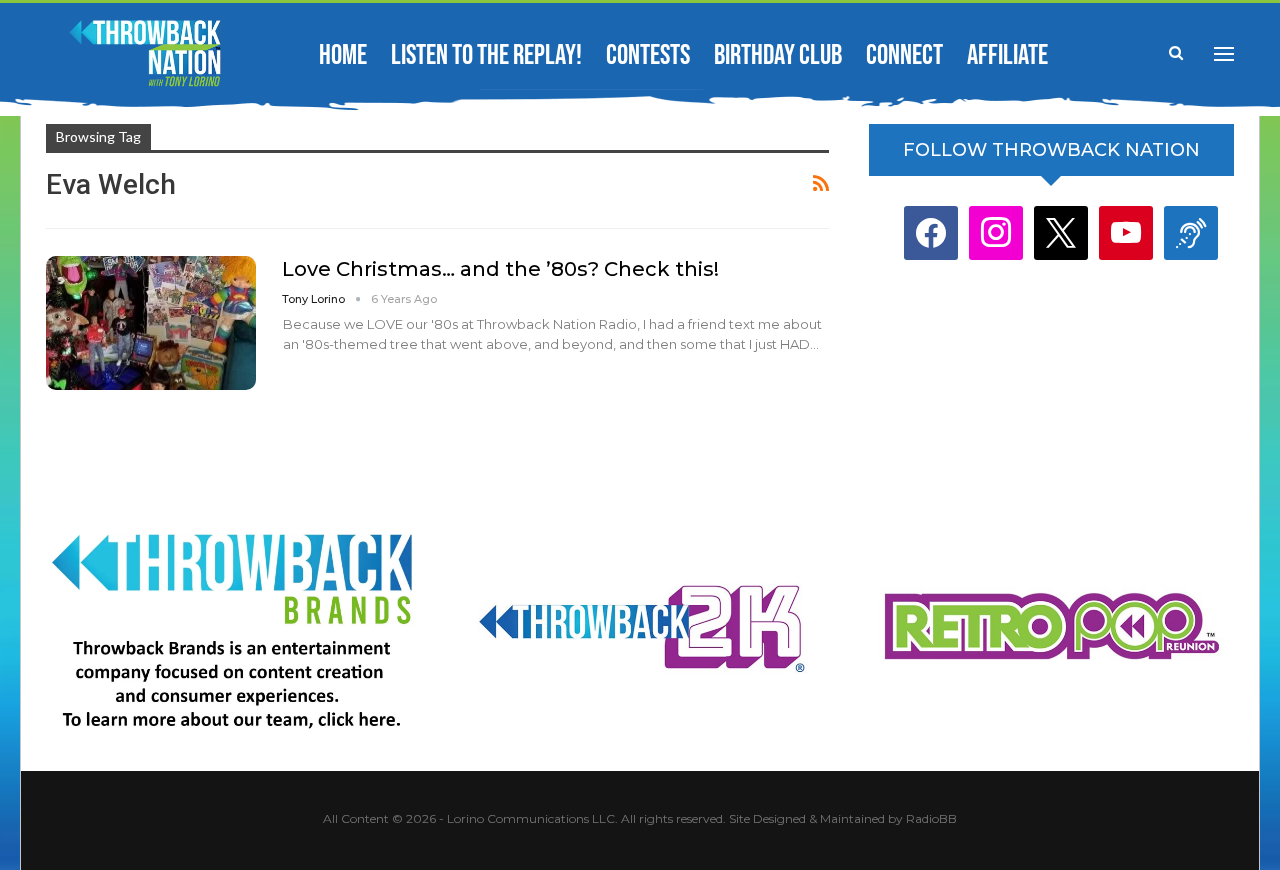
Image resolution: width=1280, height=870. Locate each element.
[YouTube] (1126, 232)
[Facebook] (931, 232)
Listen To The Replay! (486, 55)
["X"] (1061, 232)
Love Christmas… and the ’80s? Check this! (500, 269)
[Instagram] (996, 232)
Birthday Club (778, 55)
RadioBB (931, 818)
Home (343, 55)
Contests (648, 55)
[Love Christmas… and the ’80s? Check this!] (151, 323)
